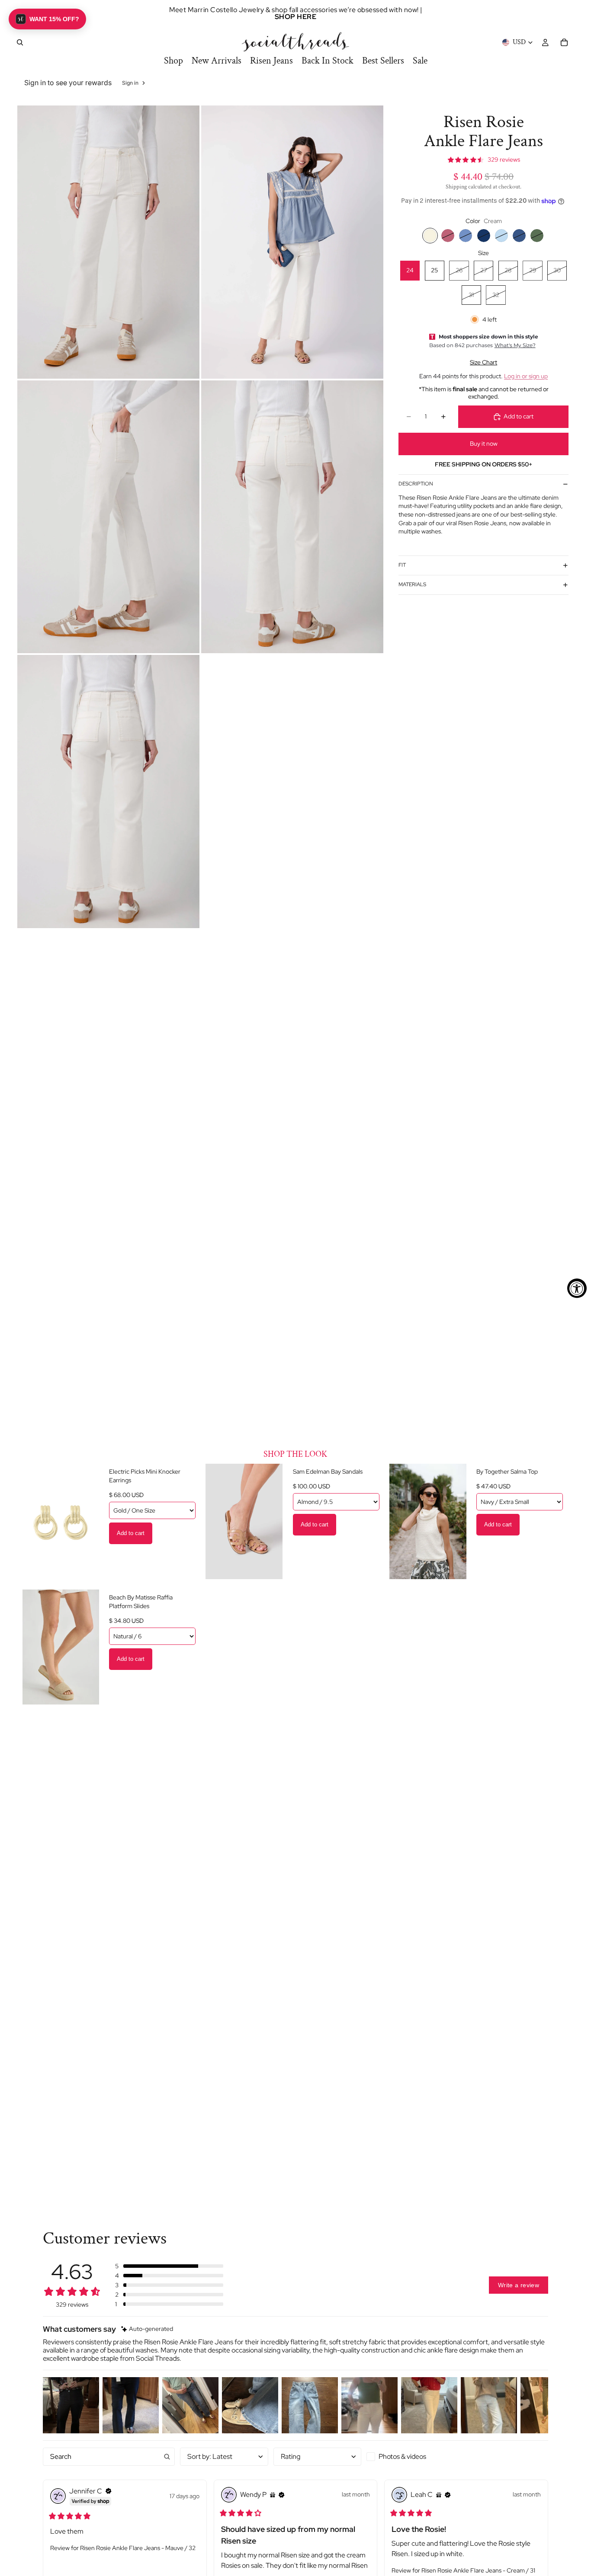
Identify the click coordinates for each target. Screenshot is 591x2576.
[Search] (20, 42)
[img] (147, 2329)
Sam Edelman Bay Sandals (328, 1472)
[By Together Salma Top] (428, 1521)
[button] (169, 2266)
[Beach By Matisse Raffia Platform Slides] (61, 1647)
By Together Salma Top (507, 1472)
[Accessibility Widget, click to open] (577, 1288)
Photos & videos (402, 2456)
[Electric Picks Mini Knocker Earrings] (61, 1521)
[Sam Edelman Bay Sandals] (244, 1521)
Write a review (519, 2285)
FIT (402, 565)
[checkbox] (411, 2457)
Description (416, 484)
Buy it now (484, 444)
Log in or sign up (526, 376)
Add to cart (131, 1533)
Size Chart (483, 362)
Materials (412, 584)
